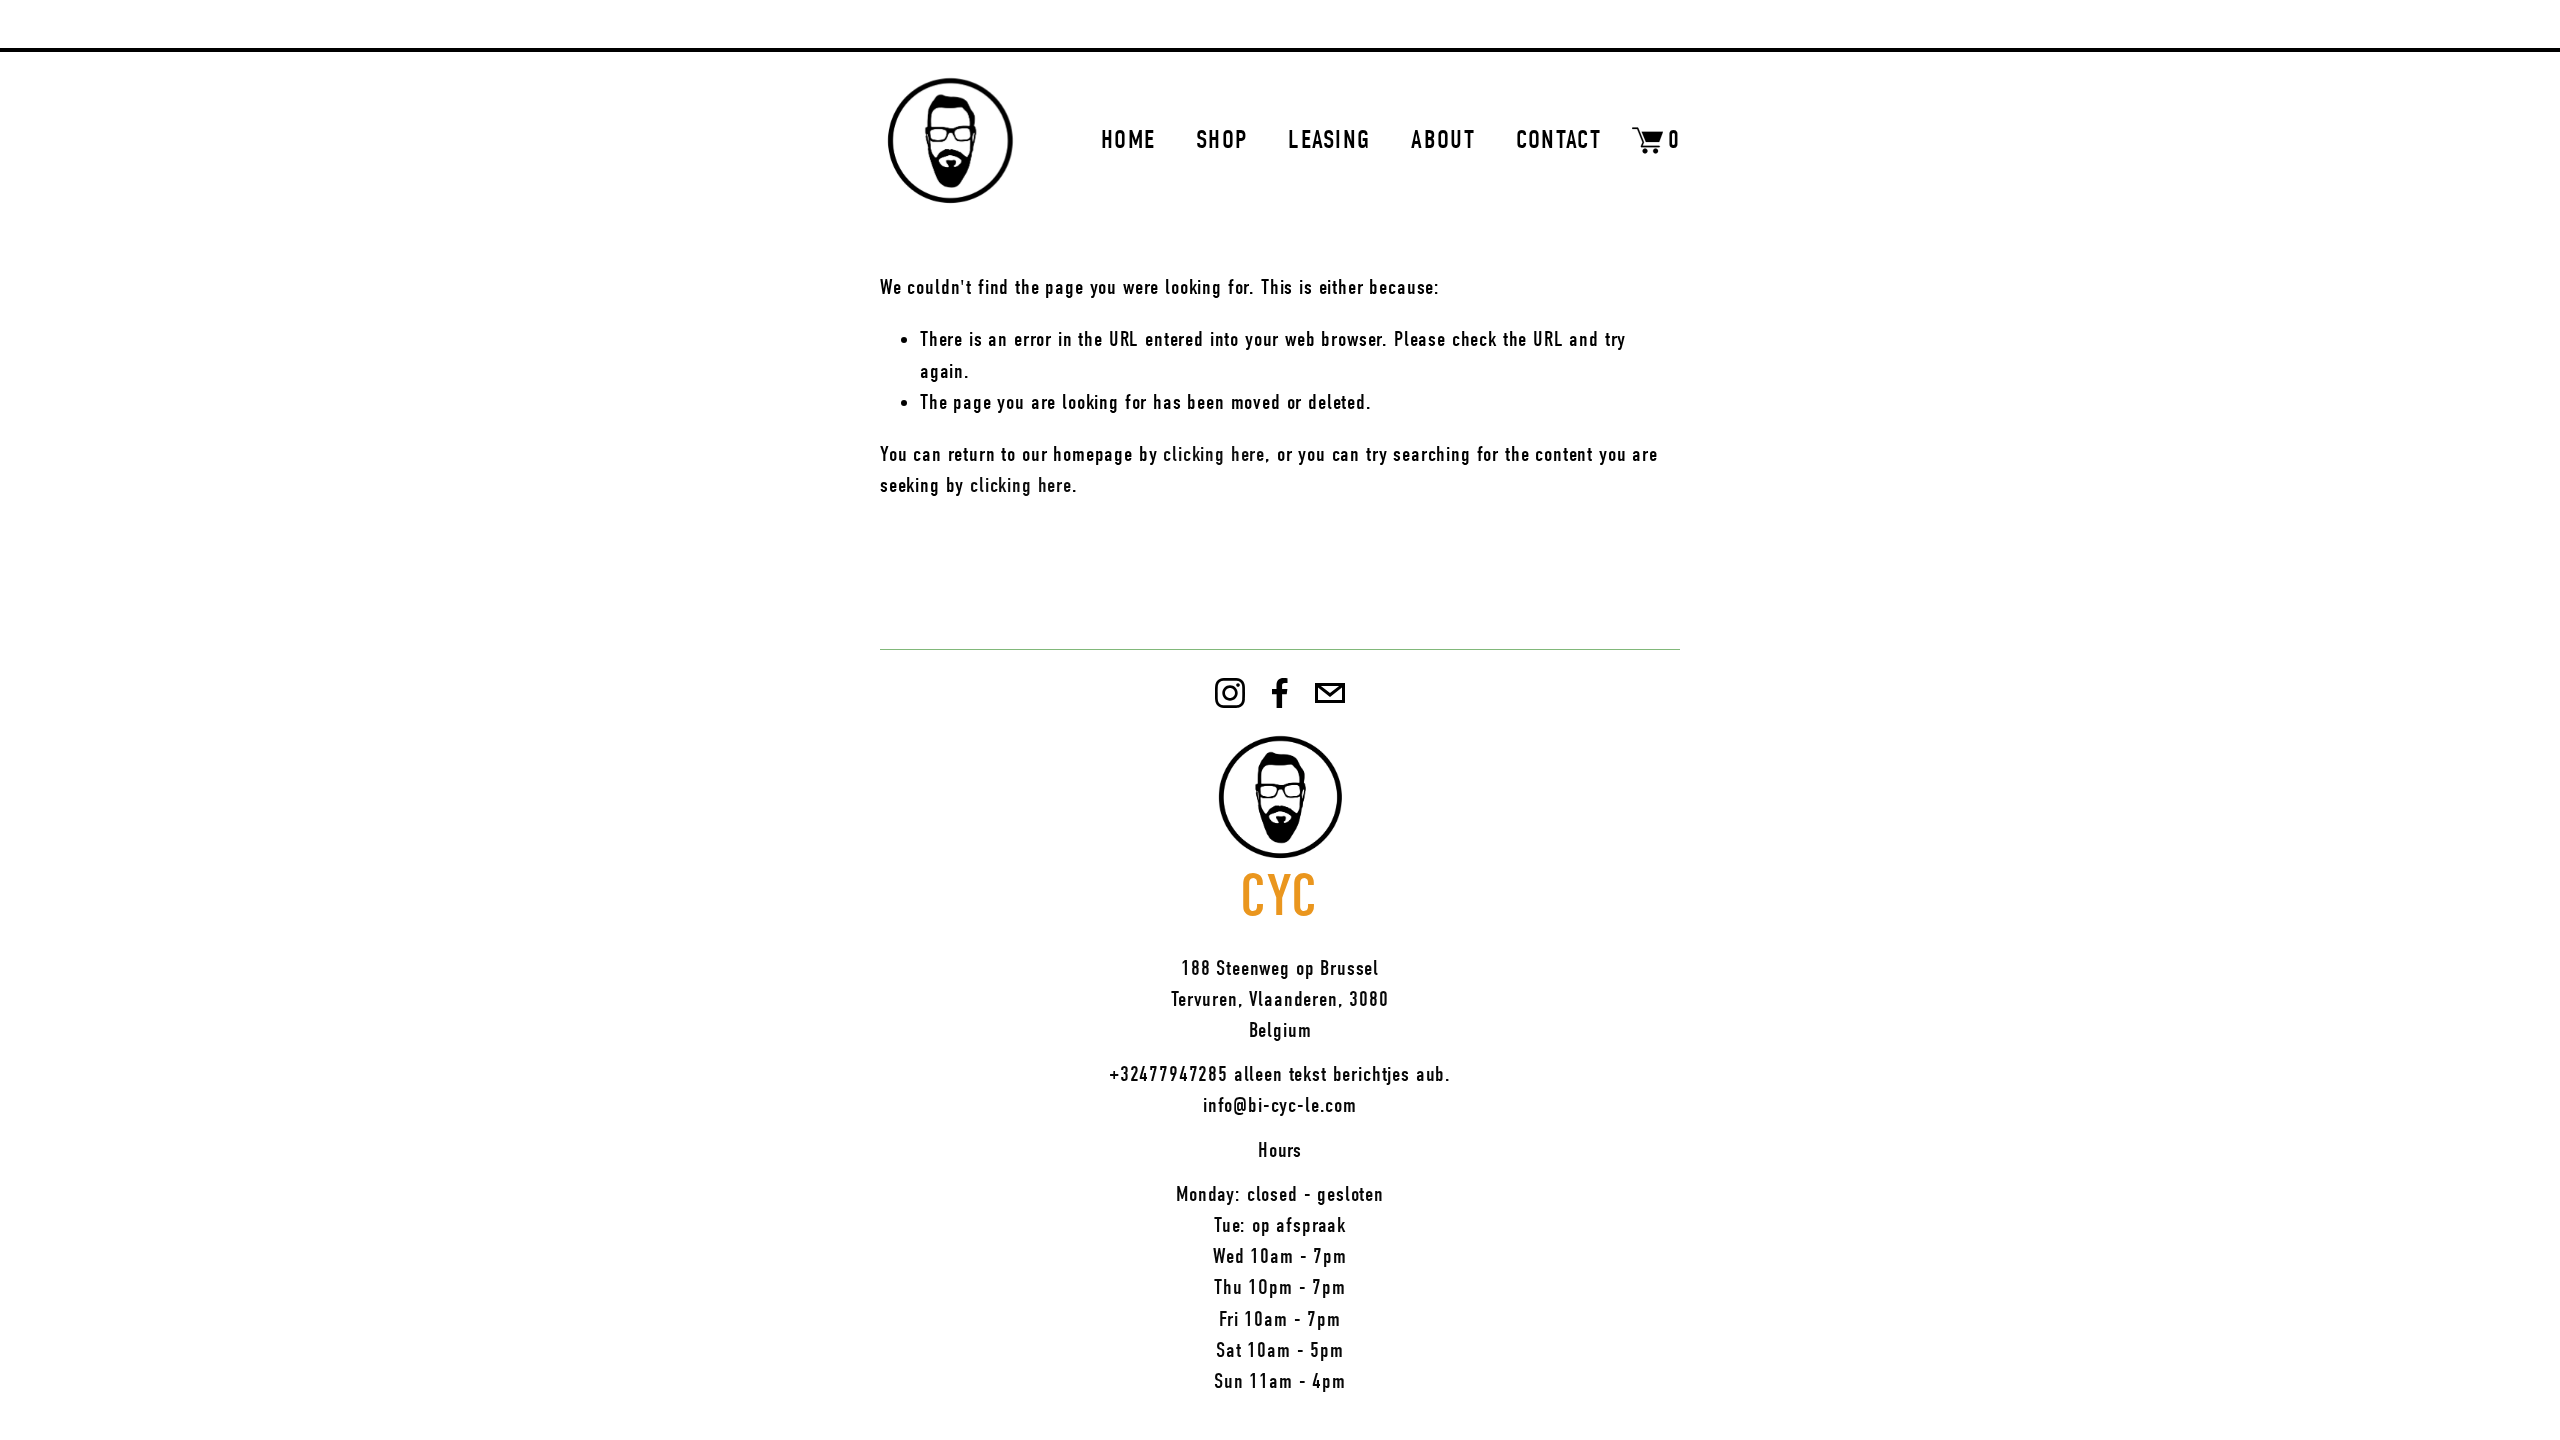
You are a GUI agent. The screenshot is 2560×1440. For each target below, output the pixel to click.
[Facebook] (1280, 693)
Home (1128, 140)
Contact (1558, 140)
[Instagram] (1230, 693)
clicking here (1214, 454)
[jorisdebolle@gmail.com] (1330, 693)
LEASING (1329, 140)
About (1443, 140)
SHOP (1221, 140)
